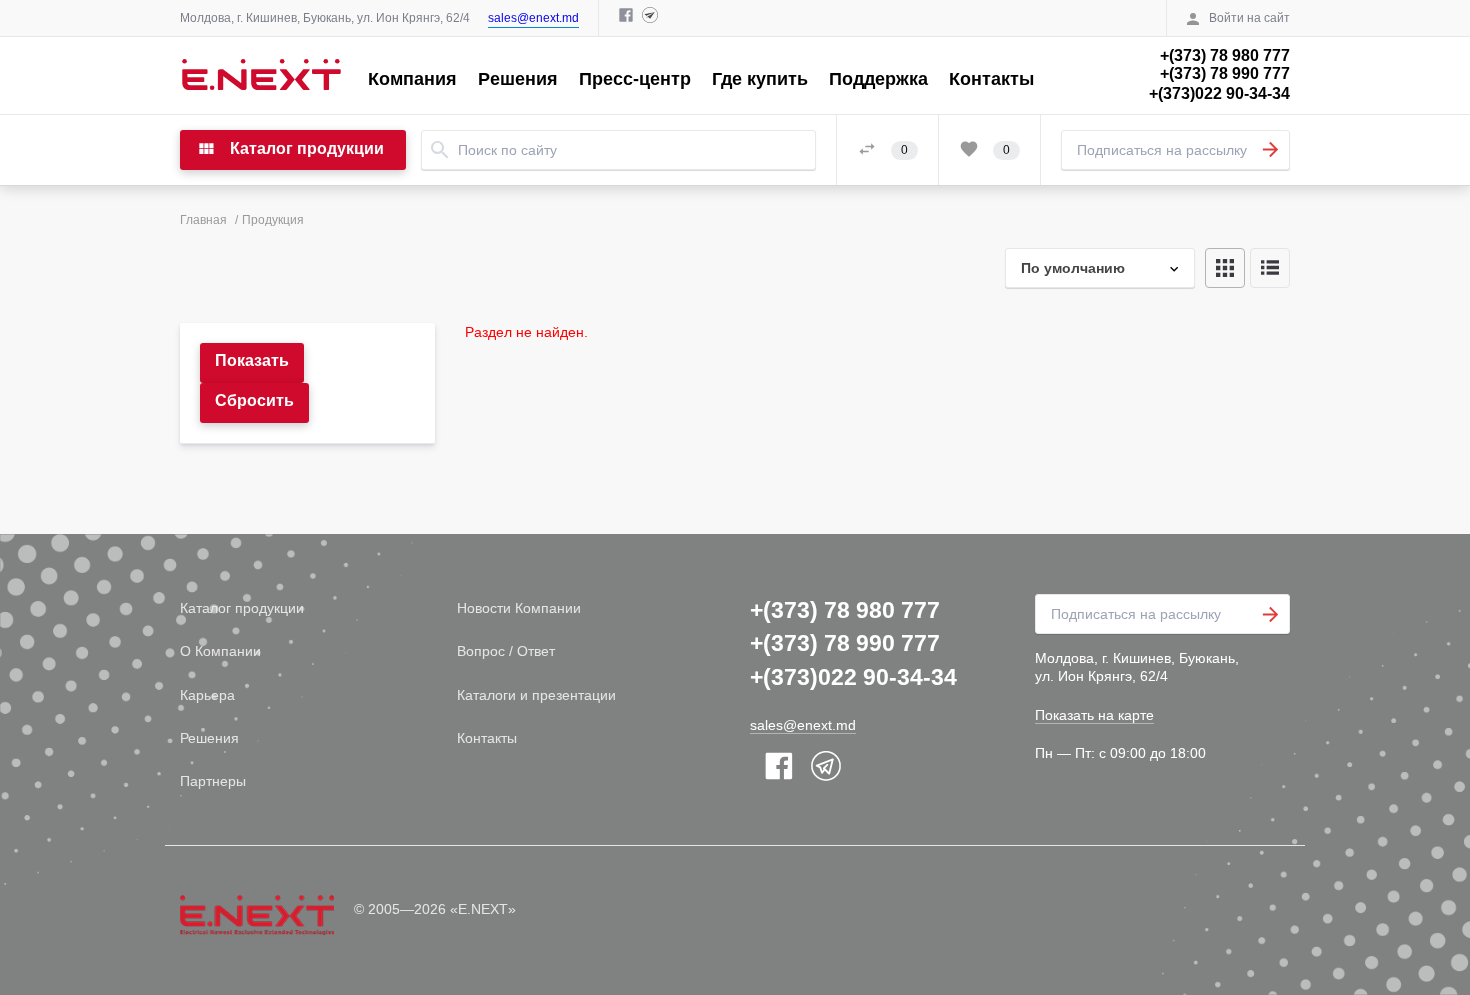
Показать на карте (1094, 715)
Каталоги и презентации (536, 695)
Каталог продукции (242, 608)
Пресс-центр (635, 79)
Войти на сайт (1249, 18)
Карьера (207, 695)
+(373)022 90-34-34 (1219, 93)
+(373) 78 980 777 (1225, 55)
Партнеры (213, 781)
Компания (412, 79)
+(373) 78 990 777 (1225, 73)
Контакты (991, 79)
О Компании (220, 651)
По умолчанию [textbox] (1073, 268)
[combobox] (1100, 268)
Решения (518, 79)
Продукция (273, 220)
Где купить (760, 79)
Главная (203, 220)
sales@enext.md (533, 18)
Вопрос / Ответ (506, 651)
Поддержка (878, 79)
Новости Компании (519, 608)
